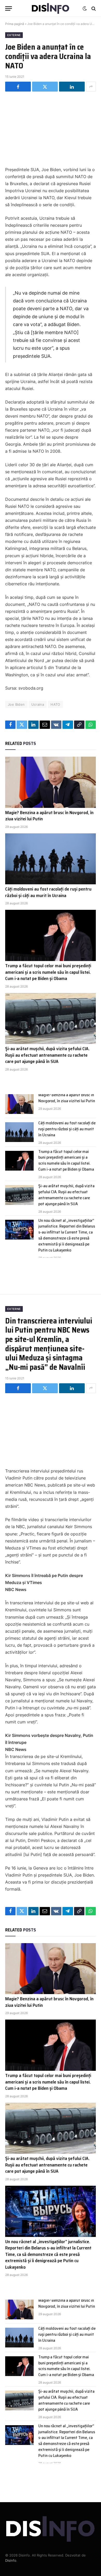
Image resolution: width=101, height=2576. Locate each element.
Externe (14, 35)
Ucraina (38, 704)
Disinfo (11, 2560)
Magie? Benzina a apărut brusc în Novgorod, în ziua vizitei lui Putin (49, 816)
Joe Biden (16, 704)
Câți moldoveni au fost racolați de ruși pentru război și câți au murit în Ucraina (48, 892)
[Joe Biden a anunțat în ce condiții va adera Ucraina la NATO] (51, 128)
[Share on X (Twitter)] (45, 87)
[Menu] (9, 8)
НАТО (55, 704)
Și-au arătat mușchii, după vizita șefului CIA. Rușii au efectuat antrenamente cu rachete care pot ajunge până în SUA (47, 1055)
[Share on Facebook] (18, 87)
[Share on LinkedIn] (72, 87)
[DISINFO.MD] (51, 8)
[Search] (93, 8)
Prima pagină (15, 24)
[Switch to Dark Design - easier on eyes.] (85, 9)
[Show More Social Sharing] (91, 87)
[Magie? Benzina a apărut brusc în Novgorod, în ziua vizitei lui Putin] (51, 782)
